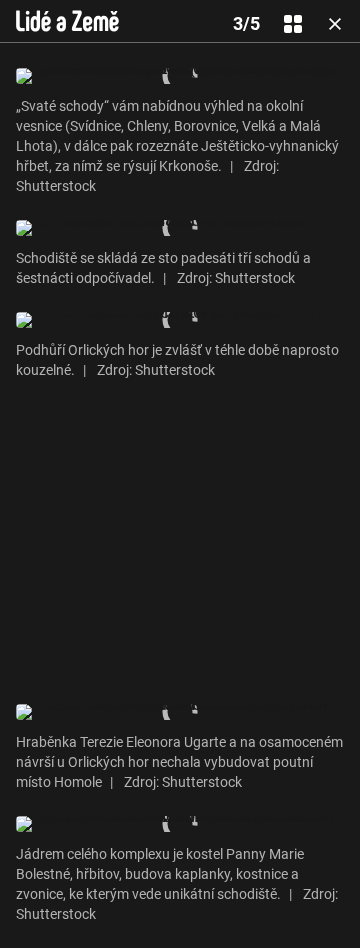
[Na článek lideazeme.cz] (67, 21)
